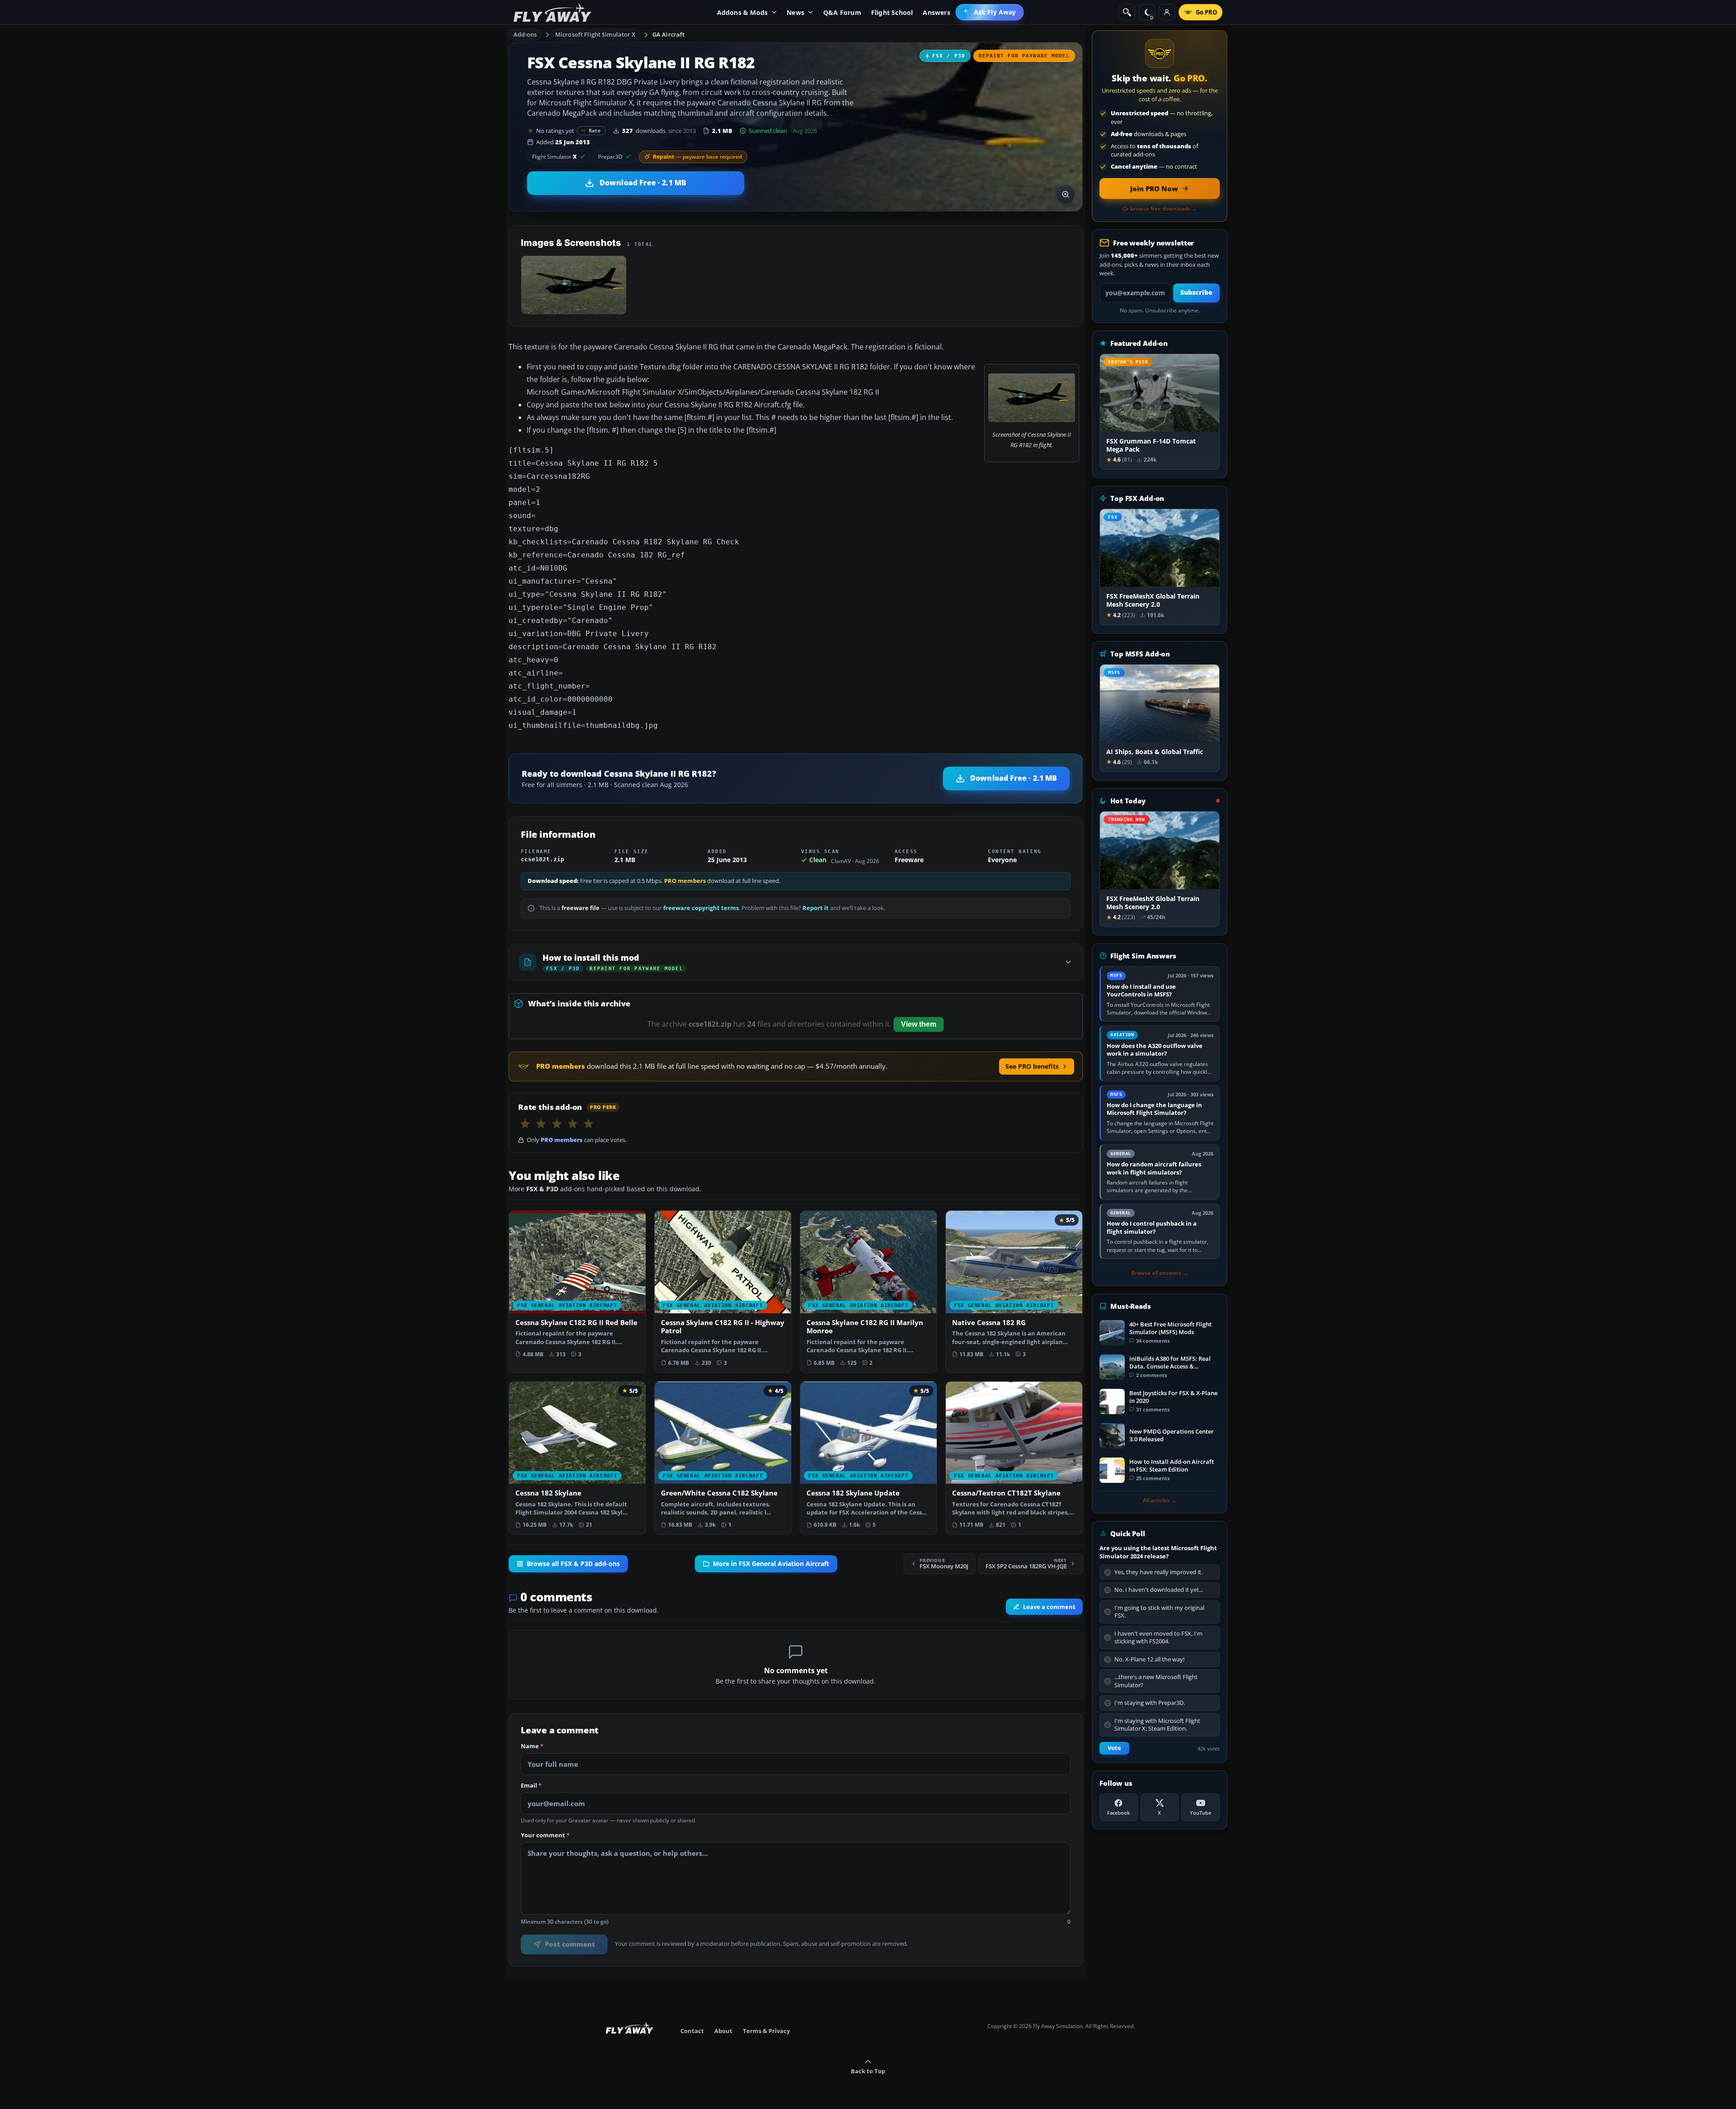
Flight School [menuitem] (892, 12)
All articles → (1160, 1500)
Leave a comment (1049, 1607)
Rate (595, 130)
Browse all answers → (1160, 1273)
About (723, 2031)
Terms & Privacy (766, 2031)
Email (531, 1786)
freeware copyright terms (701, 908)
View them (919, 1024)
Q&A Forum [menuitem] (842, 12)
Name (532, 1746)
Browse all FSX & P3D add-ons (573, 1564)
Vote (1114, 1748)
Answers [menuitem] (936, 12)
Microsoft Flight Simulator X (595, 34)
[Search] (1127, 12)
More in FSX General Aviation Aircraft (771, 1564)
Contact (692, 2031)
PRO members (685, 881)
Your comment (545, 1835)
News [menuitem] (795, 12)
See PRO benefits (1032, 1066)
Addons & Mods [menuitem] (743, 12)
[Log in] (1167, 12)
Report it (816, 908)
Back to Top (868, 2071)
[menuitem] (990, 12)
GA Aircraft (668, 34)
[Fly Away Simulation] (552, 12)
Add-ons (525, 34)
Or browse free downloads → (1160, 209)
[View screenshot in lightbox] (1066, 194)
